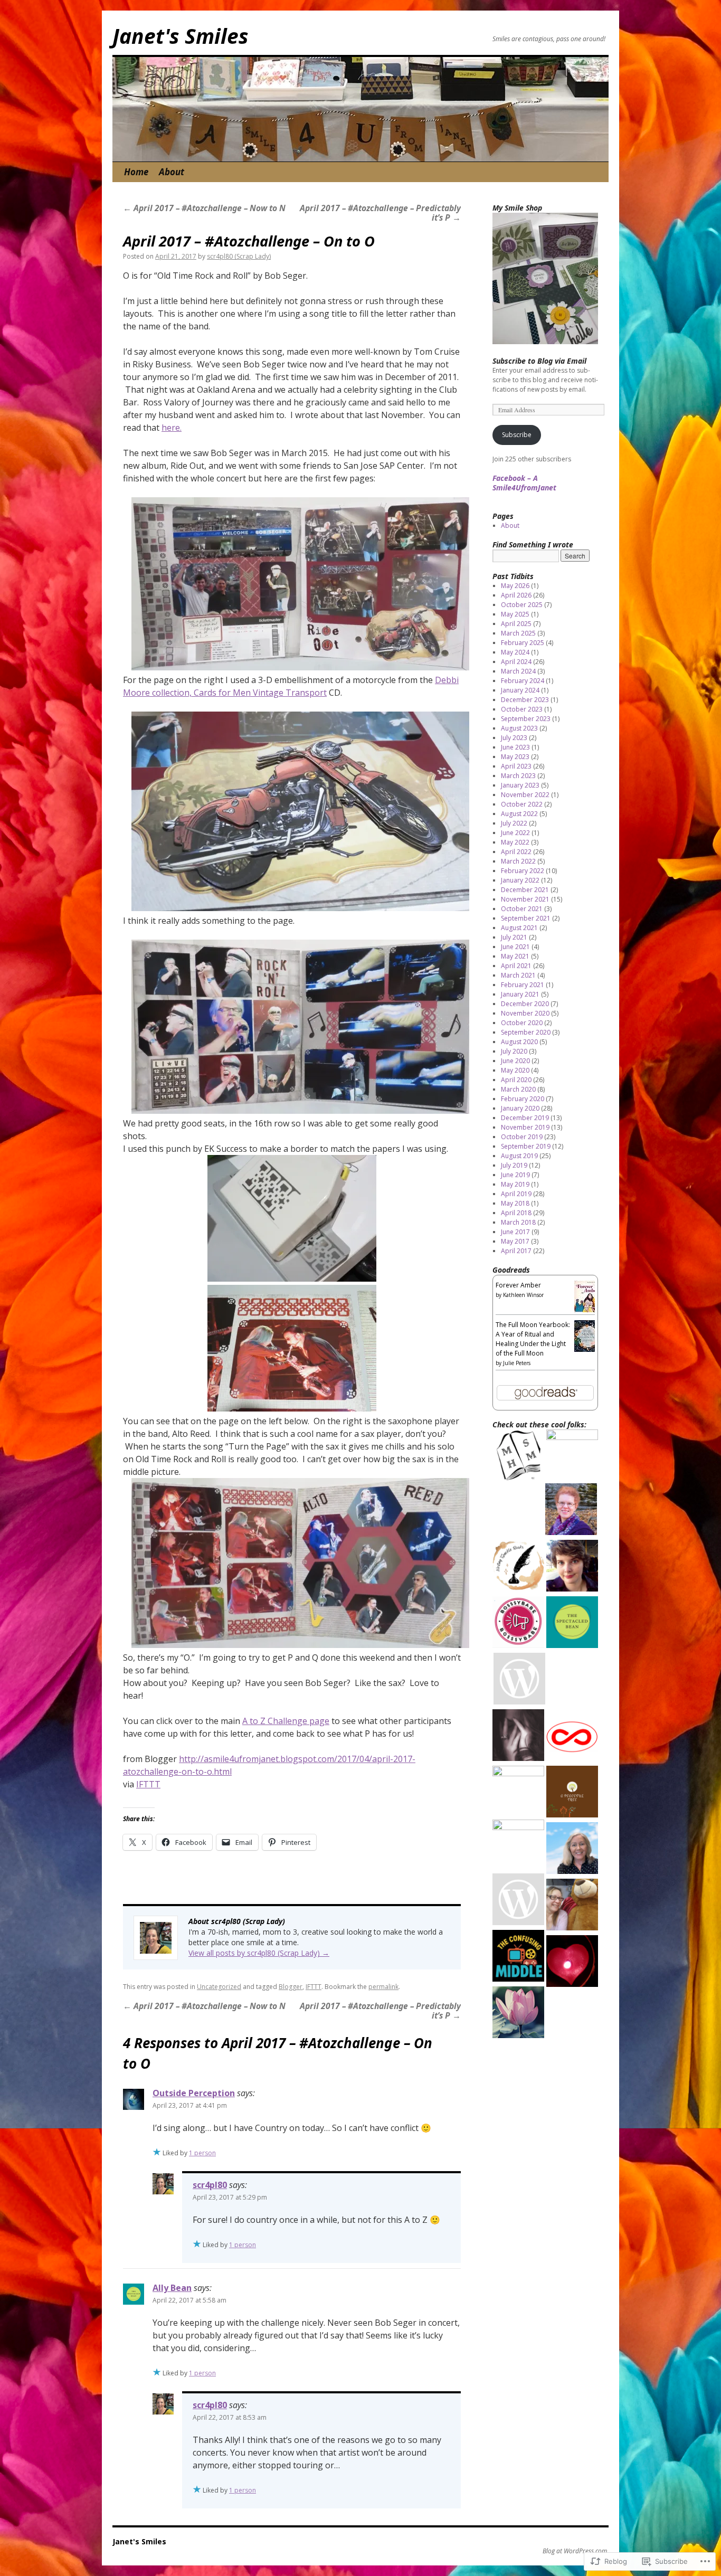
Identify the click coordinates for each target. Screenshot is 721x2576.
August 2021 (519, 928)
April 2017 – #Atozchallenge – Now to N (204, 208)
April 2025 (516, 624)
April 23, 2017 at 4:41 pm (190, 2105)
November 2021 (525, 899)
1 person (202, 2153)
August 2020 (519, 1042)
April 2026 (516, 595)
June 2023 (515, 747)
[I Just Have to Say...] (519, 1680)
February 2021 (523, 985)
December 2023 (525, 700)
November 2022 (525, 795)
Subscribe (517, 435)
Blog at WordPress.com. (576, 2551)
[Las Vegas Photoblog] (518, 1792)
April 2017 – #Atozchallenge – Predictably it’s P (380, 213)
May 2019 (515, 1184)
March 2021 (518, 975)
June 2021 (515, 947)
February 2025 (523, 643)
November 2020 (525, 1013)
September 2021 (526, 918)
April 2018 (516, 1213)
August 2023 (519, 728)
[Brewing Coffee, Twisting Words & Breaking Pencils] (518, 1567)
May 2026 (515, 586)
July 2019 (514, 1165)
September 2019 (526, 1146)
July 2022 (514, 823)
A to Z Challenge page (286, 1721)
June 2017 (515, 1232)
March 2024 (518, 671)
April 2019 (516, 1194)
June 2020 (515, 1061)
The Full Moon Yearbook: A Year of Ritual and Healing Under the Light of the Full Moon (533, 1339)
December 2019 (525, 1118)
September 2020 (526, 1032)
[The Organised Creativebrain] (518, 1845)
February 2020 (523, 1099)
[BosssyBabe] (518, 1623)
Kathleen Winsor (523, 1295)
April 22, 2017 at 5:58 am (189, 2300)
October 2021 (522, 909)
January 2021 (520, 994)
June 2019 (515, 1175)
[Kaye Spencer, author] (572, 1455)
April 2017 (516, 1251)
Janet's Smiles (181, 36)
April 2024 (516, 662)
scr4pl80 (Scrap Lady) (239, 256)
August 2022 (519, 814)
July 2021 (514, 937)
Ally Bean (172, 2288)
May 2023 (515, 757)
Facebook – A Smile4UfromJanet (524, 483)
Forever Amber (518, 1285)
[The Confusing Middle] (518, 1957)
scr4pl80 (210, 2185)
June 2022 (515, 833)
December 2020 (525, 1004)
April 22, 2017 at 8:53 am (230, 2417)
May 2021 (515, 956)
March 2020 (518, 1089)
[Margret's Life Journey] (572, 1906)
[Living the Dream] (518, 1457)
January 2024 (520, 690)
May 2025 (515, 614)
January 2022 (520, 880)
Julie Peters (517, 1363)
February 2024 (523, 681)
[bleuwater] (572, 1849)
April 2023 (516, 766)
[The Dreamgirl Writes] (572, 1962)
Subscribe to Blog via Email (539, 361)
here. (172, 428)
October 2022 (522, 804)
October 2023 (522, 709)
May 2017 (515, 1241)
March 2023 (518, 776)
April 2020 (516, 1080)
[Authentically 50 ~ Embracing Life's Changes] (518, 2014)
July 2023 (514, 738)
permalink (383, 1987)
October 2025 (522, 605)
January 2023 (520, 785)
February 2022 (523, 871)
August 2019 (519, 1156)
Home (136, 172)
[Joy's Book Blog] (571, 1510)
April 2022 (516, 852)
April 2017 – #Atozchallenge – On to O (249, 241)
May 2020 (515, 1070)
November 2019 (525, 1127)
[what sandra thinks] (518, 1736)
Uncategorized (219, 1987)
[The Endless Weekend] (572, 1736)
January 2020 (520, 1108)
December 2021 (525, 890)
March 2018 (518, 1222)
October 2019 (522, 1137)
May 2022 (515, 842)
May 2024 (515, 652)
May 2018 (515, 1203)
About (172, 172)
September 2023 (526, 719)
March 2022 (518, 861)
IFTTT (148, 1784)
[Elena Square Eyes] (572, 1567)
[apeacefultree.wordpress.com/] (572, 1793)
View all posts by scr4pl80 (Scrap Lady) (259, 1953)
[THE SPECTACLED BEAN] (572, 1623)
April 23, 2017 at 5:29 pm (230, 2197)
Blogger (291, 1987)
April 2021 (516, 966)
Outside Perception (194, 2093)
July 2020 (514, 1051)
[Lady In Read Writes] (518, 1901)
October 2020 (522, 1023)
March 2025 (518, 633)
